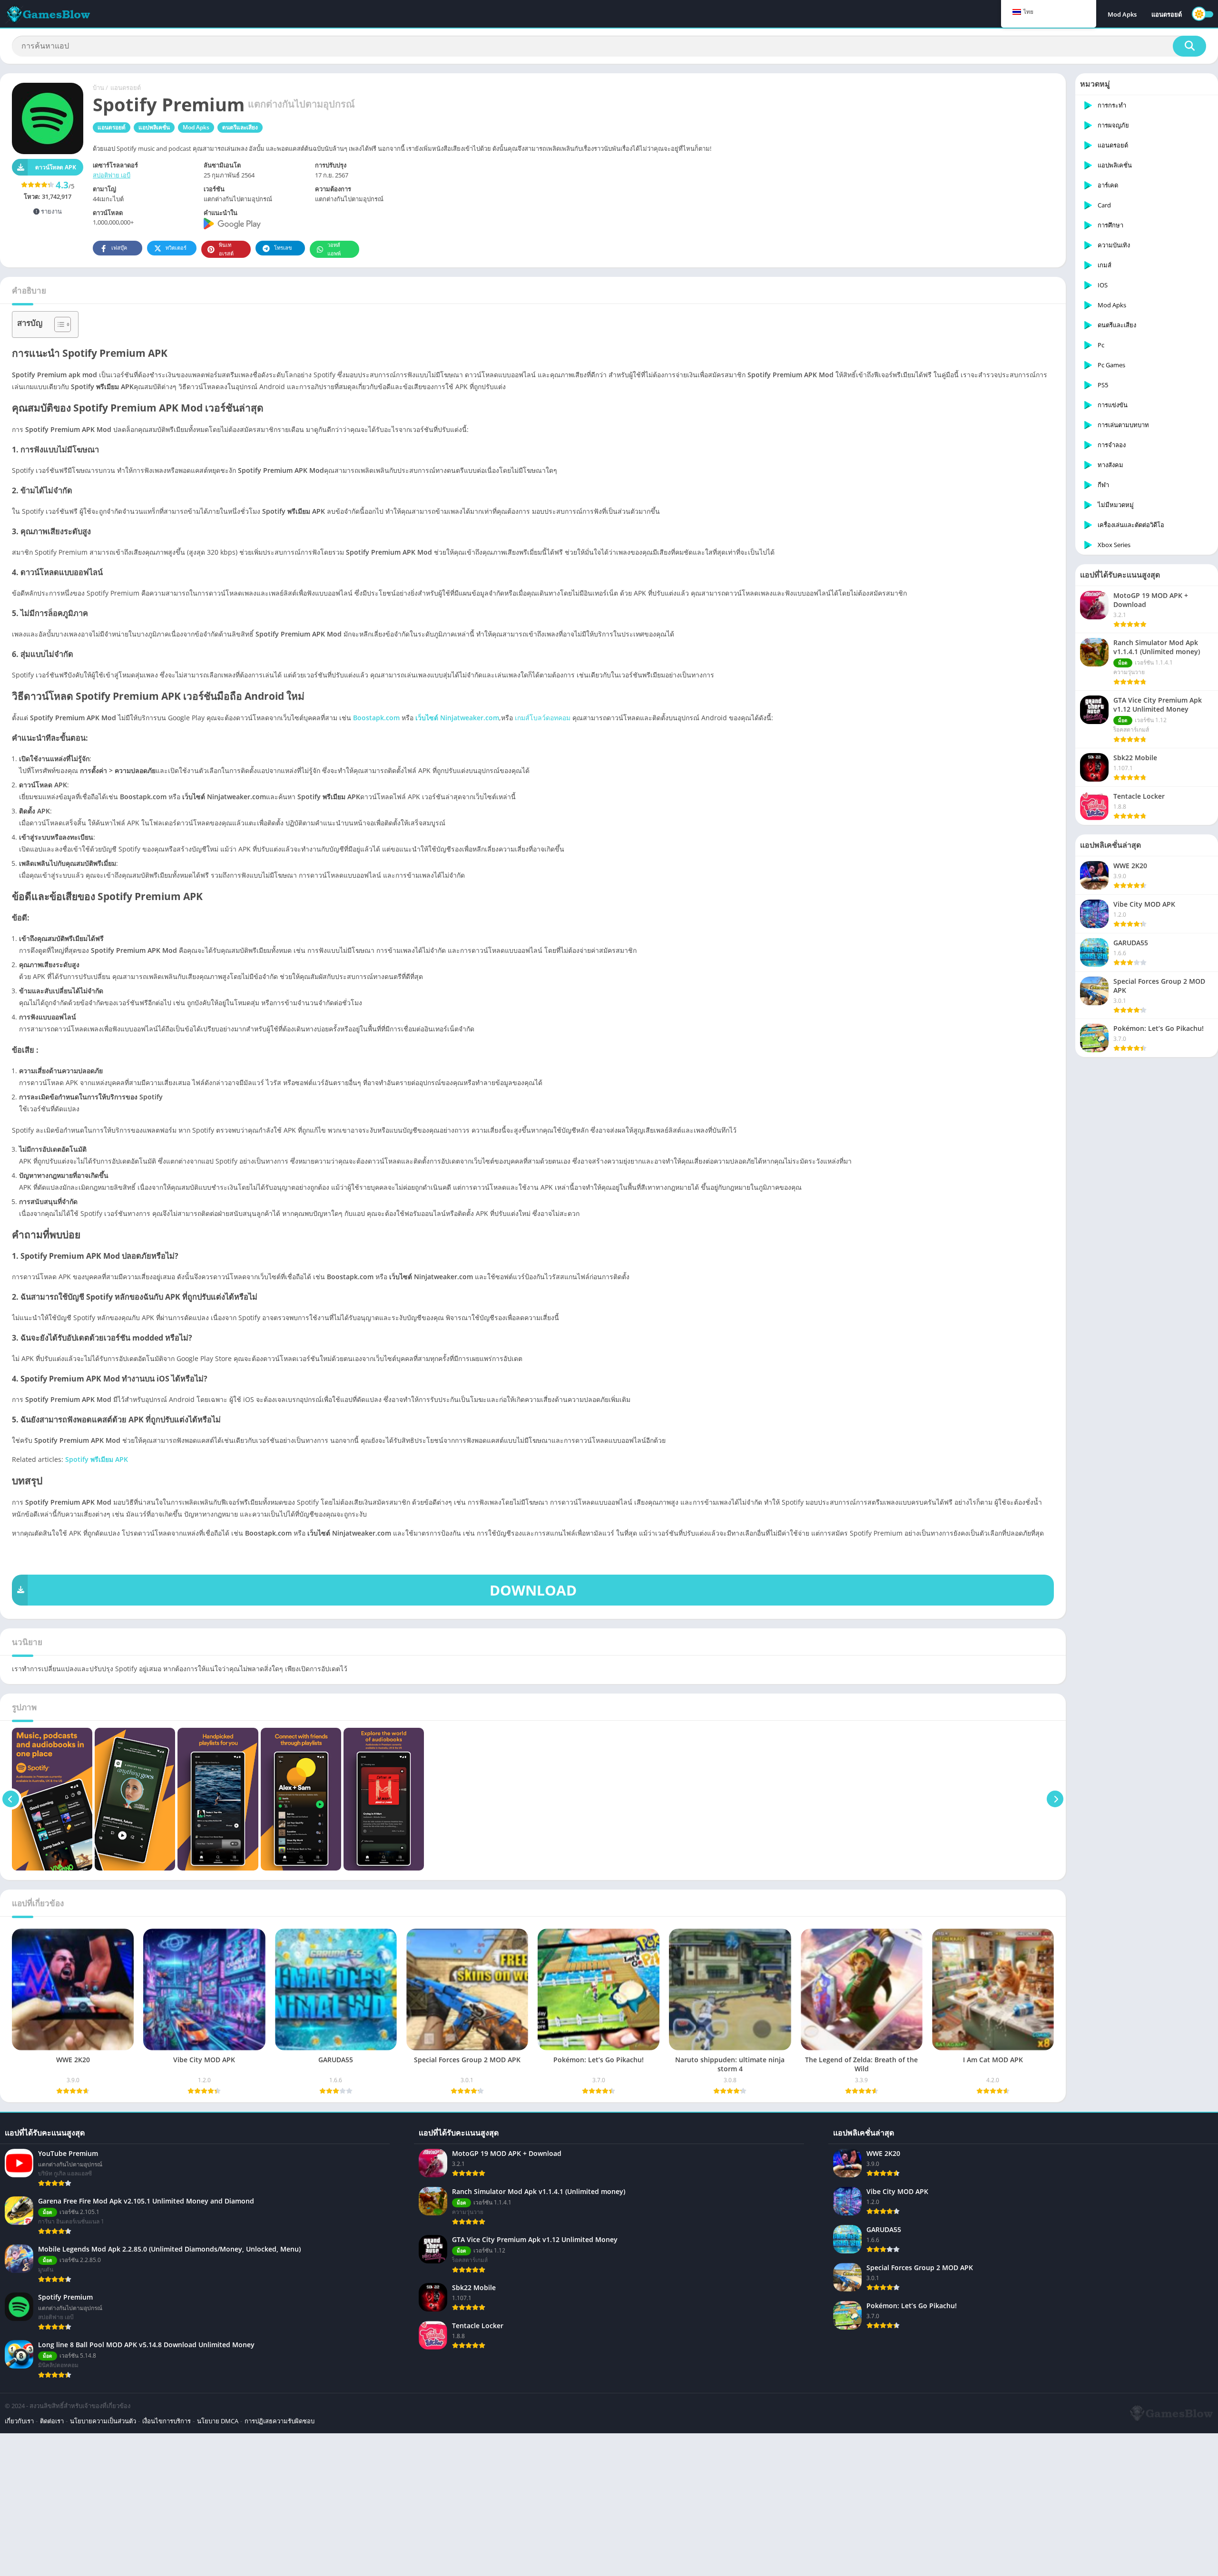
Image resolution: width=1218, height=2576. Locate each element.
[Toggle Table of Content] (58, 324)
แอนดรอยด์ (1167, 14)
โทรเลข (283, 248)
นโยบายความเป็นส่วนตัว (103, 2421)
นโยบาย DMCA (218, 2421)
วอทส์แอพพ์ (334, 249)
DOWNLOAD (533, 1590)
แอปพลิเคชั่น (154, 127)
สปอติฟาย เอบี (112, 175)
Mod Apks (1122, 14)
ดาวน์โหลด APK (56, 167)
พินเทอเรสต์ (226, 249)
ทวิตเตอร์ (176, 248)
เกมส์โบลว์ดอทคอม (543, 718)
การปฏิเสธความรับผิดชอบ (280, 2421)
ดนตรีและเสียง (240, 127)
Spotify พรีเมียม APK (97, 1459)
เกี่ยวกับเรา (19, 2421)
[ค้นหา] (1189, 46)
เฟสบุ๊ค (119, 248)
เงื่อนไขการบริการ (167, 2421)
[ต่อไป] (1055, 1799)
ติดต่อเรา (52, 2421)
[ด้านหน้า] (11, 1799)
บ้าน (98, 88)
